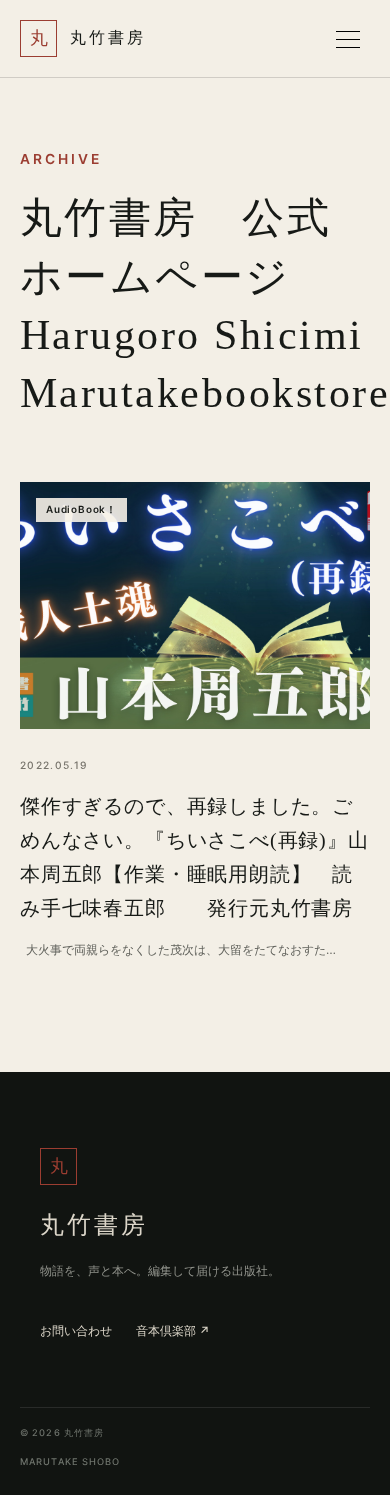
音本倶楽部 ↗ (173, 1332)
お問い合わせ (76, 1331)
